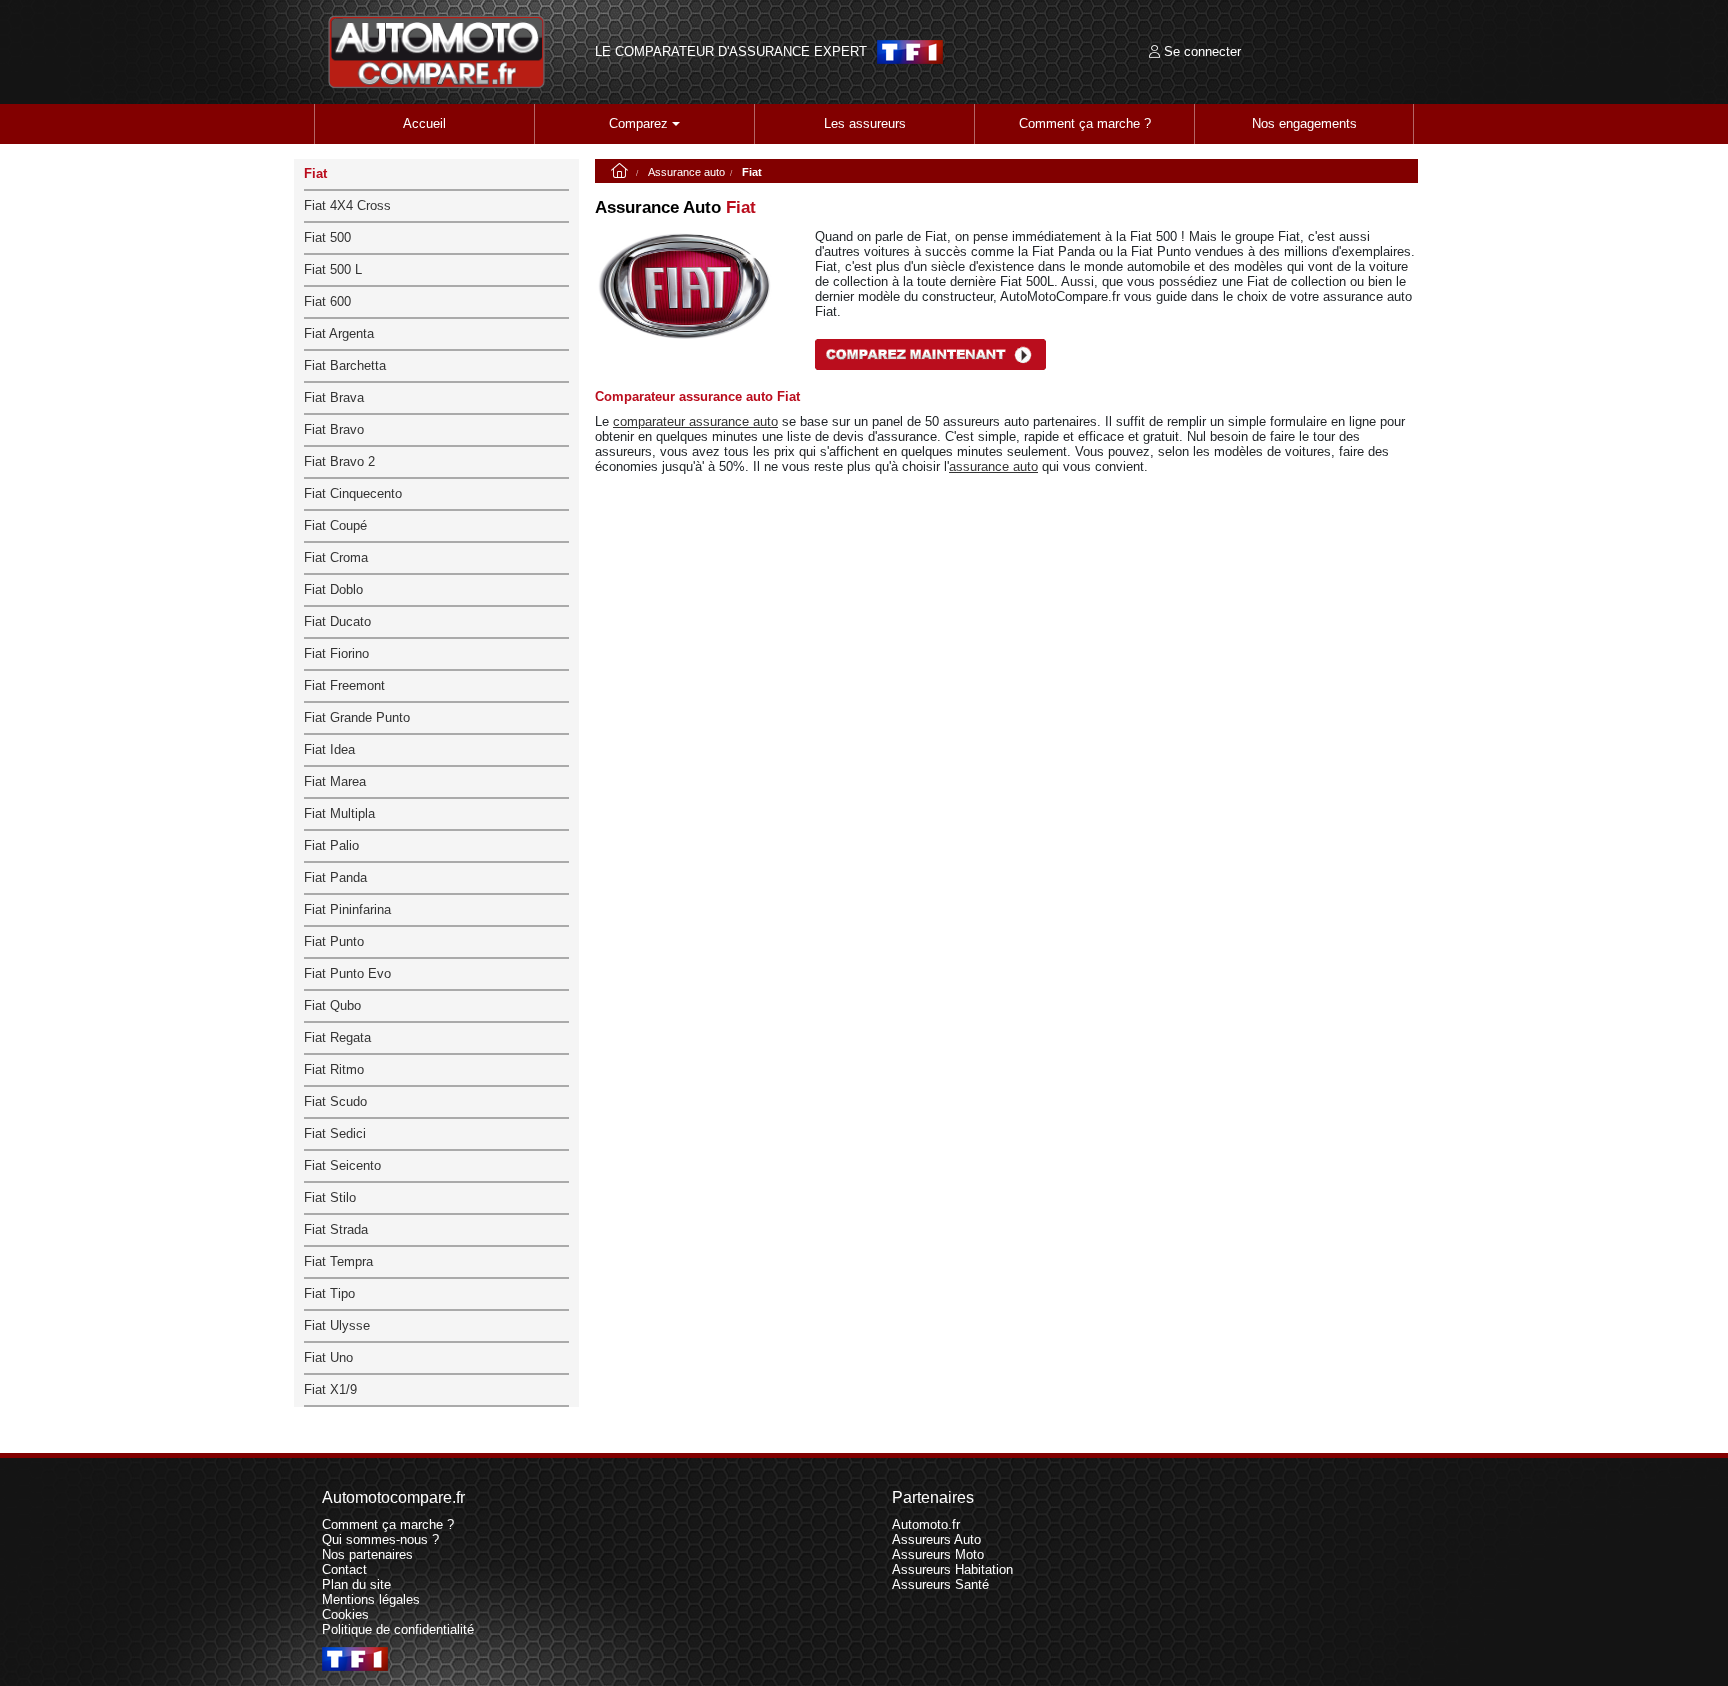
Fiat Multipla (339, 813)
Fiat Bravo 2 (339, 461)
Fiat (315, 173)
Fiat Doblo (333, 589)
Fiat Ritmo (334, 1069)
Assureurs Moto (938, 1554)
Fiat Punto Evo (347, 973)
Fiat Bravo (334, 429)
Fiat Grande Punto (357, 717)
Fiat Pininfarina (347, 909)
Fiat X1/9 (330, 1389)
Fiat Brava (334, 397)
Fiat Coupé (335, 525)
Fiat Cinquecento (353, 493)
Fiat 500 (327, 237)
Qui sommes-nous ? (380, 1539)
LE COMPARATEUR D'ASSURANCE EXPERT (731, 52)
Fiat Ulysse (337, 1325)
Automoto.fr (926, 1524)
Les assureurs (865, 123)
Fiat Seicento (342, 1165)
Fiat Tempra (338, 1261)
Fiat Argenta (339, 333)
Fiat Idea (329, 749)
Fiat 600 (327, 301)
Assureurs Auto (936, 1539)
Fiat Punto (334, 941)
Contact (344, 1569)
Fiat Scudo (335, 1101)
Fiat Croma (336, 557)
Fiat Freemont (344, 685)
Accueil (424, 123)
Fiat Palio (331, 845)
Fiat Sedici (335, 1133)
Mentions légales (371, 1599)
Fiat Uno (328, 1357)
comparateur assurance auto (695, 421)
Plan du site (356, 1584)
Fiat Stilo (330, 1197)
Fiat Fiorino (336, 653)
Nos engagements (1304, 123)
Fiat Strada (336, 1229)
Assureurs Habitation (952, 1569)
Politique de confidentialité (398, 1629)
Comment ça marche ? (1085, 123)
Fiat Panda (335, 877)
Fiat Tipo (329, 1293)
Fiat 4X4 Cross (347, 205)
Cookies (345, 1614)
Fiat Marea (335, 781)
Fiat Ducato (337, 621)
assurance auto (993, 466)
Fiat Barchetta (345, 365)
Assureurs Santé (940, 1584)
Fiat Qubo (332, 1005)
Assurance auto (686, 172)
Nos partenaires (367, 1554)
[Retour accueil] (437, 52)
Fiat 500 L (333, 269)
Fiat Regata (337, 1037)
